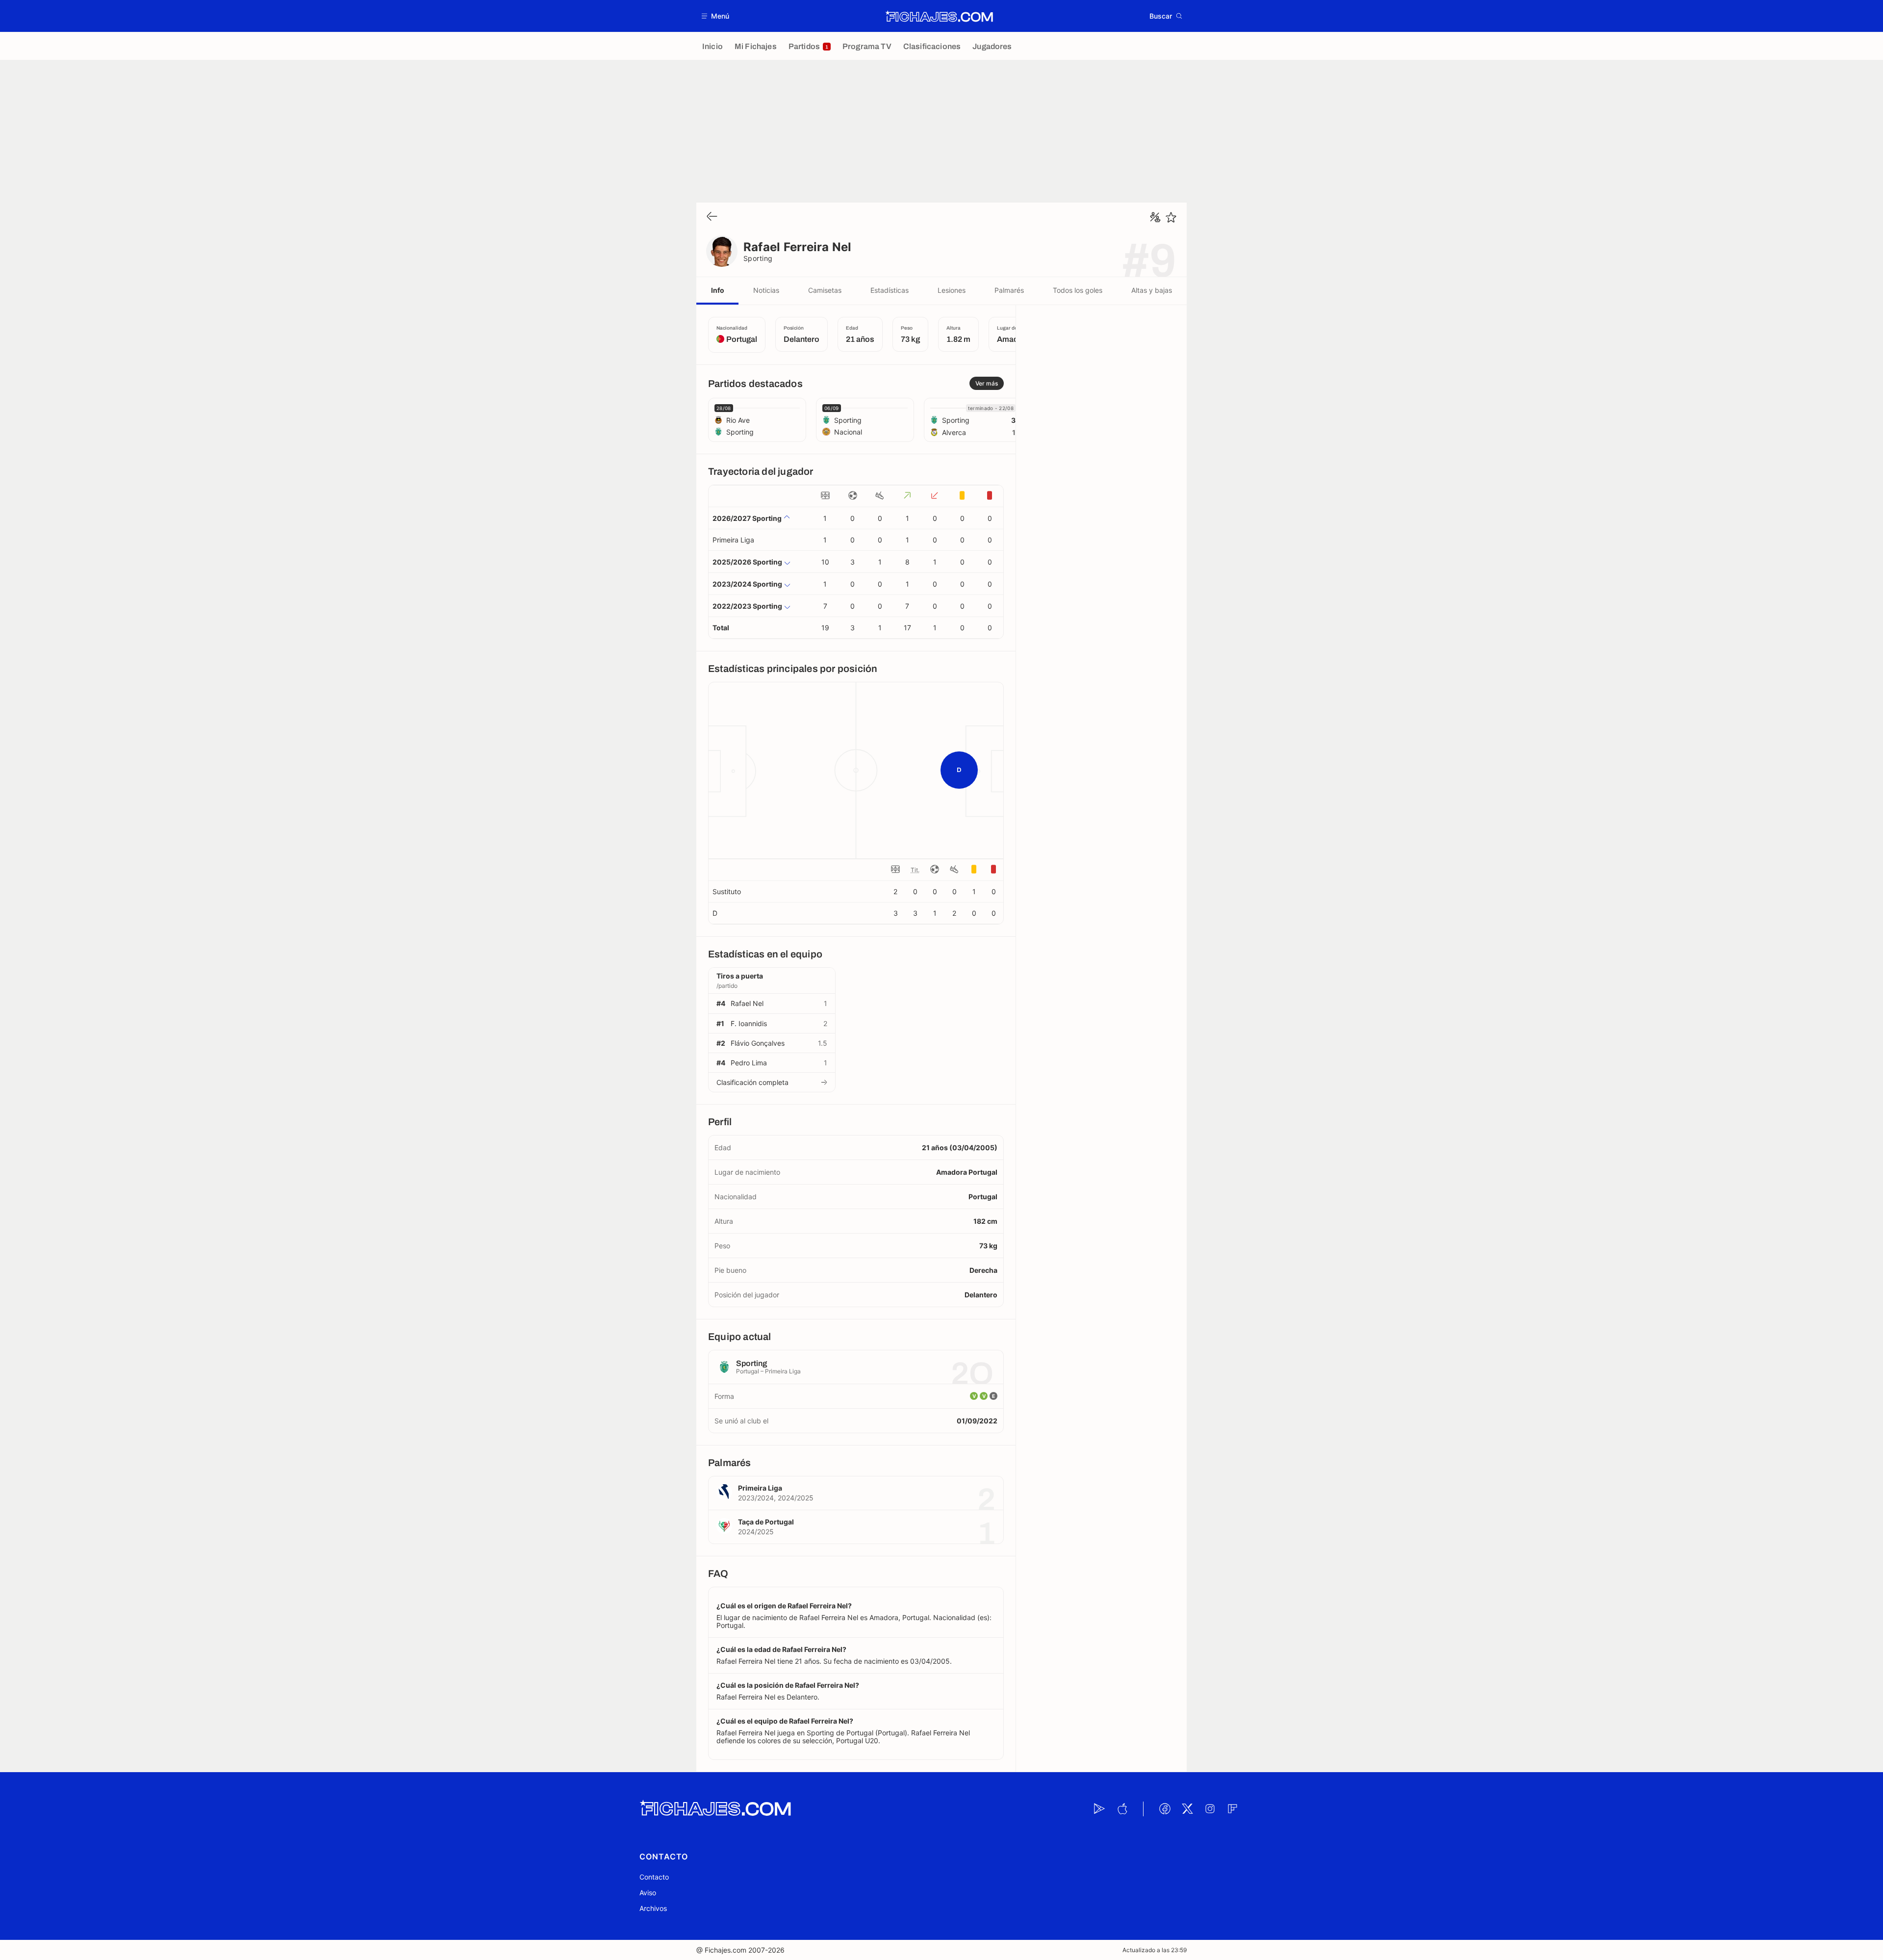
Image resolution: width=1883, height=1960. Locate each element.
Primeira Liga (733, 540)
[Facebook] (1165, 1809)
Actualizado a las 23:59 (1155, 1950)
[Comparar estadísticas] (1155, 217)
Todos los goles (1078, 290)
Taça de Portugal (766, 1522)
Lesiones (952, 290)
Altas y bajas (1152, 290)
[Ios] (1122, 1809)
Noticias (766, 290)
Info (718, 290)
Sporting (758, 258)
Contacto (654, 1877)
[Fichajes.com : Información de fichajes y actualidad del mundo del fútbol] (939, 16)
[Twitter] (1187, 1809)
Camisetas (825, 290)
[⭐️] (1171, 217)
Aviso (648, 1893)
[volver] (712, 217)
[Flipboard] (1232, 1809)
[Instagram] (1210, 1809)
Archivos (653, 1908)
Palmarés (1009, 290)
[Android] (1099, 1809)
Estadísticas (890, 290)
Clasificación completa (752, 1082)
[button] (716, 16)
